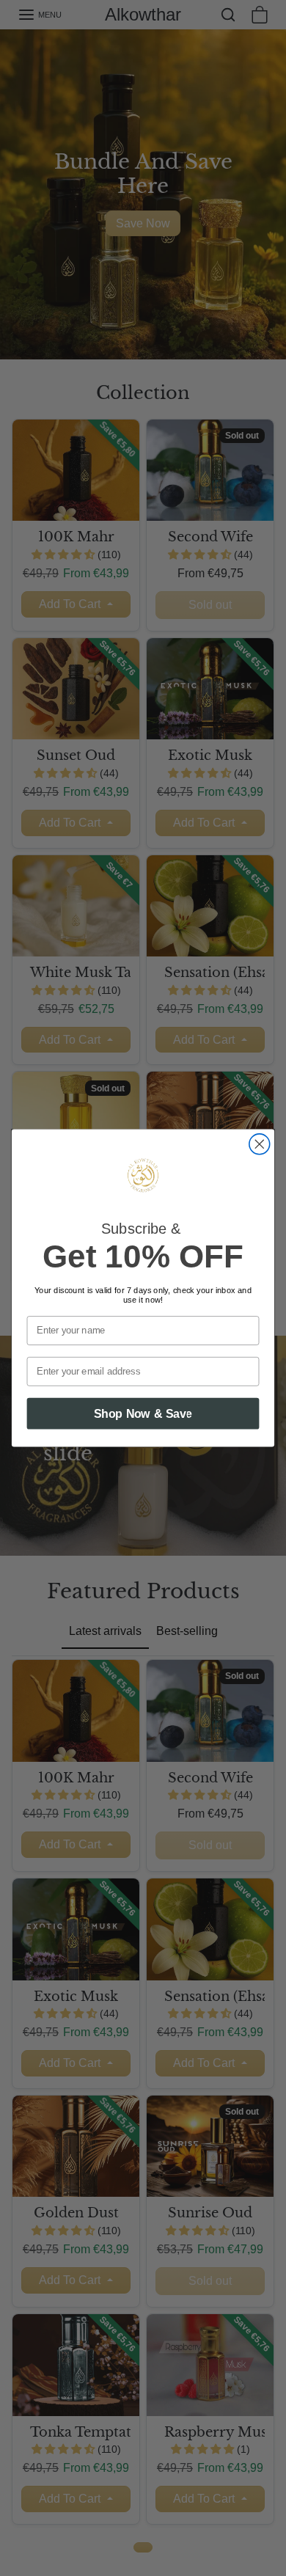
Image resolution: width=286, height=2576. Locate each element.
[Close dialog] (260, 1144)
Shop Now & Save (143, 1413)
